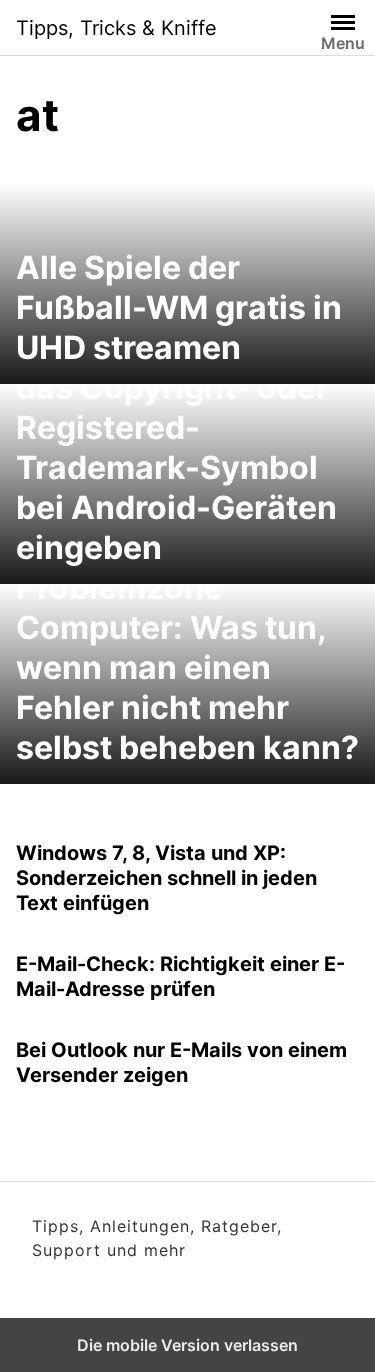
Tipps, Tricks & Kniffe (116, 28)
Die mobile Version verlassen (187, 1345)
